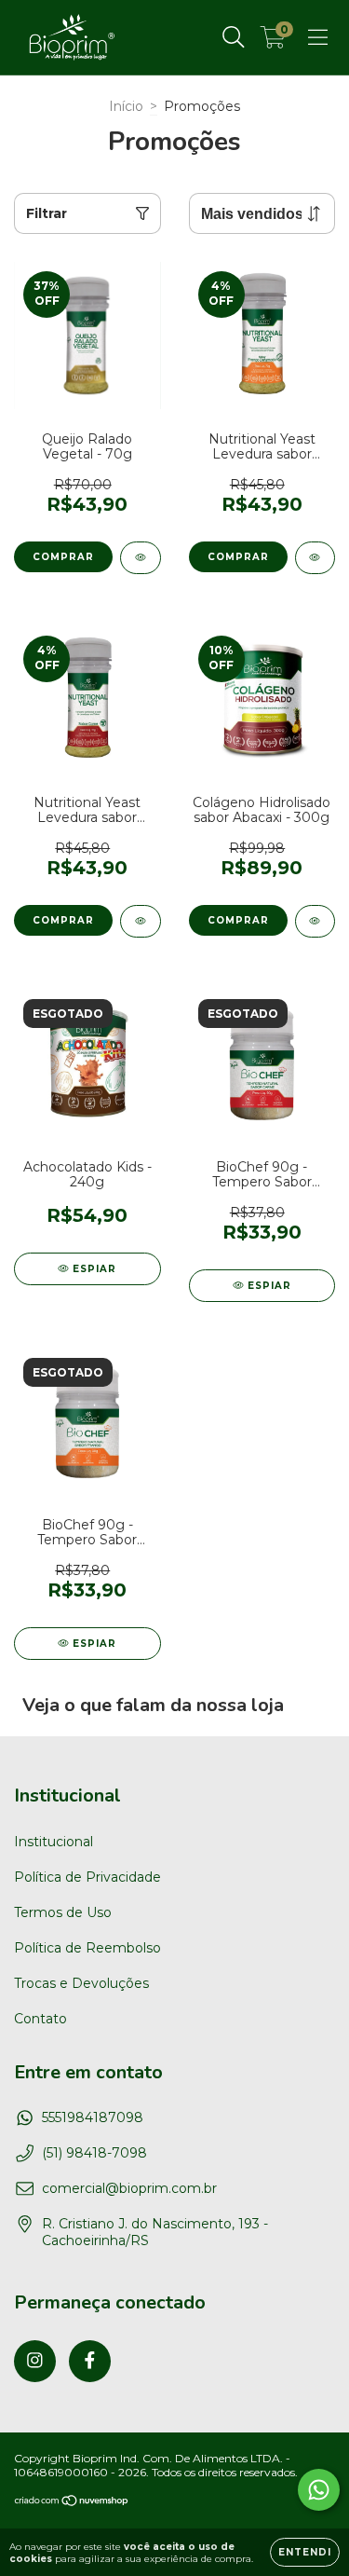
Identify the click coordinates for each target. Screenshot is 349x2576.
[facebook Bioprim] (90, 2361)
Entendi (305, 2552)
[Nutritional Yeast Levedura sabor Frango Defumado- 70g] (315, 558)
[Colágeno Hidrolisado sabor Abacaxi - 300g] (315, 921)
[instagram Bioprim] (35, 2361)
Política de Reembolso (87, 1948)
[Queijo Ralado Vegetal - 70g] (141, 558)
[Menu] (318, 37)
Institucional (54, 1842)
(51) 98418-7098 (94, 2153)
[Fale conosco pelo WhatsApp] (319, 2490)
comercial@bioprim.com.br (129, 2188)
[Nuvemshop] (72, 2503)
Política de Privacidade (87, 1877)
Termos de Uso (63, 1912)
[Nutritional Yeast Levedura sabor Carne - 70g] (141, 921)
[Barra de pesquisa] (234, 37)
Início (126, 106)
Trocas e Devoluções (81, 1983)
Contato (40, 2019)
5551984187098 (93, 2117)
